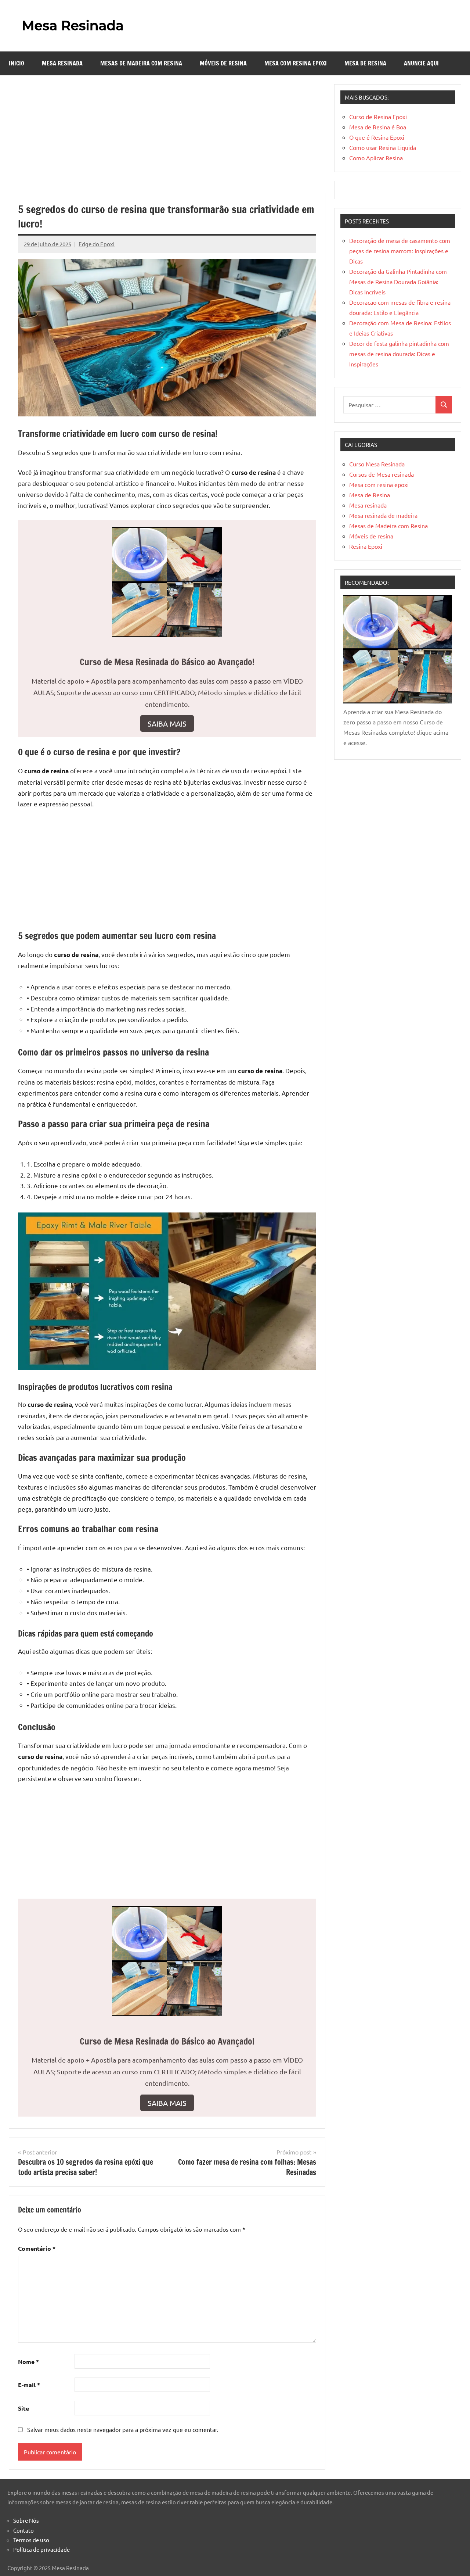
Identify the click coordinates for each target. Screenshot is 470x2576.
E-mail (29, 2385)
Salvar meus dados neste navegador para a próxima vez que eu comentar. (123, 2429)
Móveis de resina (223, 63)
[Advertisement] (167, 139)
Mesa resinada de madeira (383, 515)
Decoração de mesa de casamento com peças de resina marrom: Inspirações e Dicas (400, 251)
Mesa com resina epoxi (296, 63)
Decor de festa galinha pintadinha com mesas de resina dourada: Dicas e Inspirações (399, 354)
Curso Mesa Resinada (377, 464)
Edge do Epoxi (97, 244)
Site (23, 2408)
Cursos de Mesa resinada (382, 474)
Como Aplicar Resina (376, 158)
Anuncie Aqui (421, 63)
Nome (28, 2362)
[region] (95, 2518)
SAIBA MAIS (167, 723)
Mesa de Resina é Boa (378, 127)
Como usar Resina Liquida (383, 147)
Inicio (17, 63)
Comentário (37, 2248)
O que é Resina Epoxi (377, 137)
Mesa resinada (62, 63)
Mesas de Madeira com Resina (141, 63)
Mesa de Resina (365, 63)
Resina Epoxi (366, 546)
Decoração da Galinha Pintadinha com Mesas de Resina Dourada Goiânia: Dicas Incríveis (398, 282)
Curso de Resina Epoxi (378, 117)
